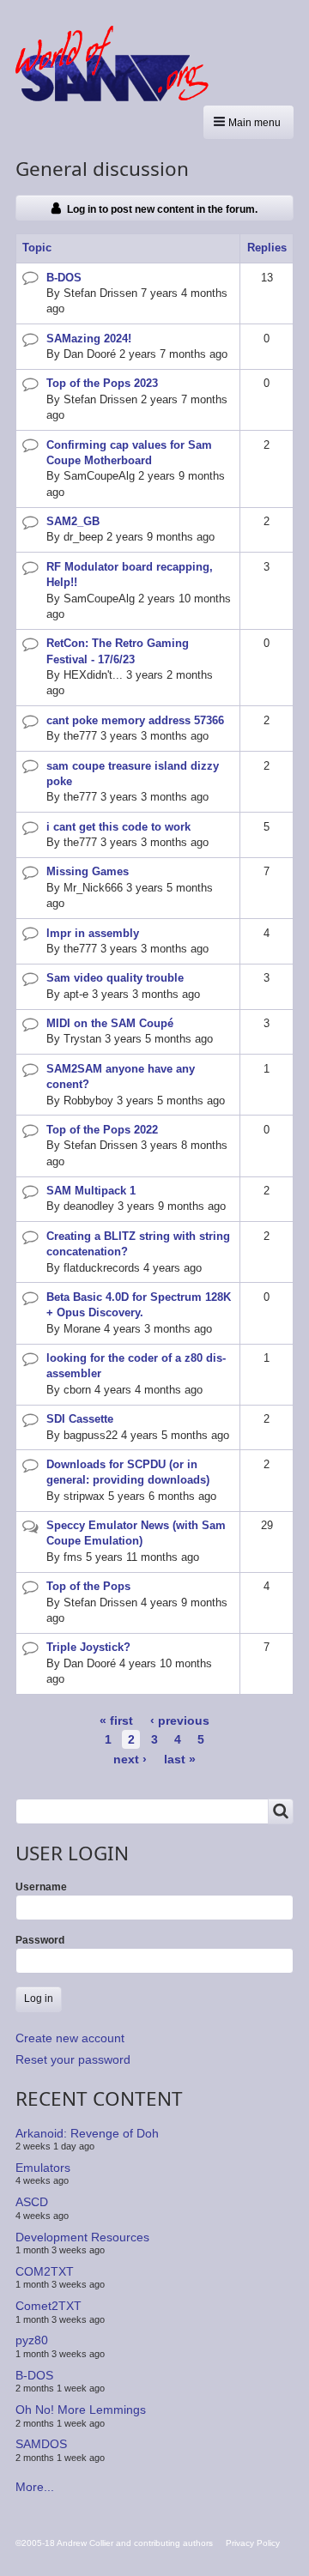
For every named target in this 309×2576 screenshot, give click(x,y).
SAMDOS (41, 2444)
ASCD (32, 2202)
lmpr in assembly (93, 933)
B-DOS (64, 278)
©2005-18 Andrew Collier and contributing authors (114, 2543)
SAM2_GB (73, 521)
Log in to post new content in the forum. (162, 209)
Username (41, 1887)
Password (40, 1940)
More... (35, 2487)
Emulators (43, 2168)
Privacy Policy (253, 2543)
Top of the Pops (88, 1586)
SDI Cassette (80, 1419)
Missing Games (88, 871)
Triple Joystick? (88, 1647)
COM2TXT (45, 2271)
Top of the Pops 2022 (102, 1130)
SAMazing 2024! (89, 339)
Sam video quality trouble (115, 978)
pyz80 (32, 2340)
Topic (37, 248)
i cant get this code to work (118, 827)
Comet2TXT (48, 2306)
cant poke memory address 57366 (135, 720)
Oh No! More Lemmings (81, 2410)
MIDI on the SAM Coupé (110, 1023)
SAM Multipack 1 (91, 1191)
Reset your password (73, 2059)
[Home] (118, 63)
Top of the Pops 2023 (102, 383)
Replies (267, 248)
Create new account (70, 2038)
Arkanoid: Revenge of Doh (87, 2132)
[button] (248, 122)
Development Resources (82, 2236)
